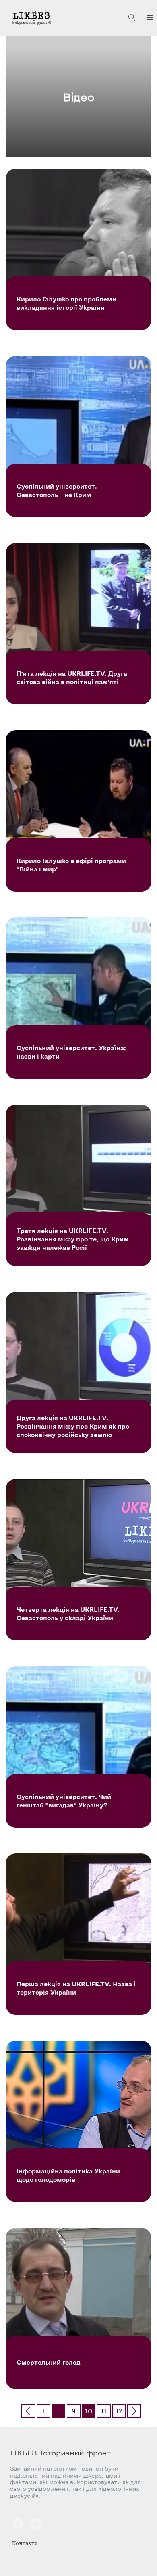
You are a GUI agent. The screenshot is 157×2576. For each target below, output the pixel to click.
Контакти (25, 2543)
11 (104, 2411)
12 (119, 2411)
